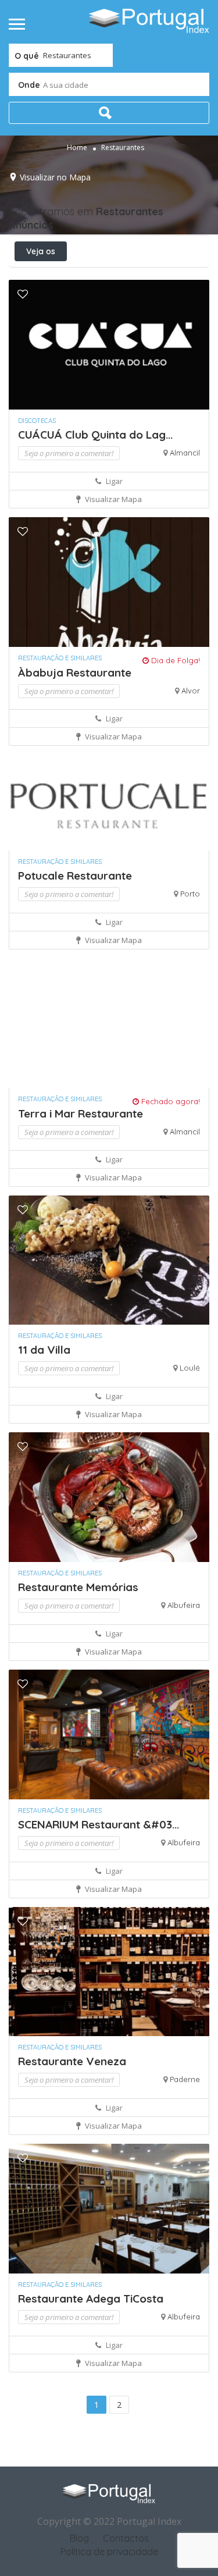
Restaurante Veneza (72, 2061)
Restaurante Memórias (78, 1587)
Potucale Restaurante (75, 876)
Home (77, 147)
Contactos (126, 2538)
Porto (190, 894)
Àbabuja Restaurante (75, 673)
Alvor (191, 691)
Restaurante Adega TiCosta (91, 2299)
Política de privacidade (109, 2552)
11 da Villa (44, 1350)
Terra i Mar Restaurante (81, 1113)
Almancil (185, 453)
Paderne (185, 2079)
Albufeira (184, 1605)
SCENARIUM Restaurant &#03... (99, 1824)
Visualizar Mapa (112, 499)
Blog (79, 2538)
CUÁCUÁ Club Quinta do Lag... (95, 435)
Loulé (190, 1368)
